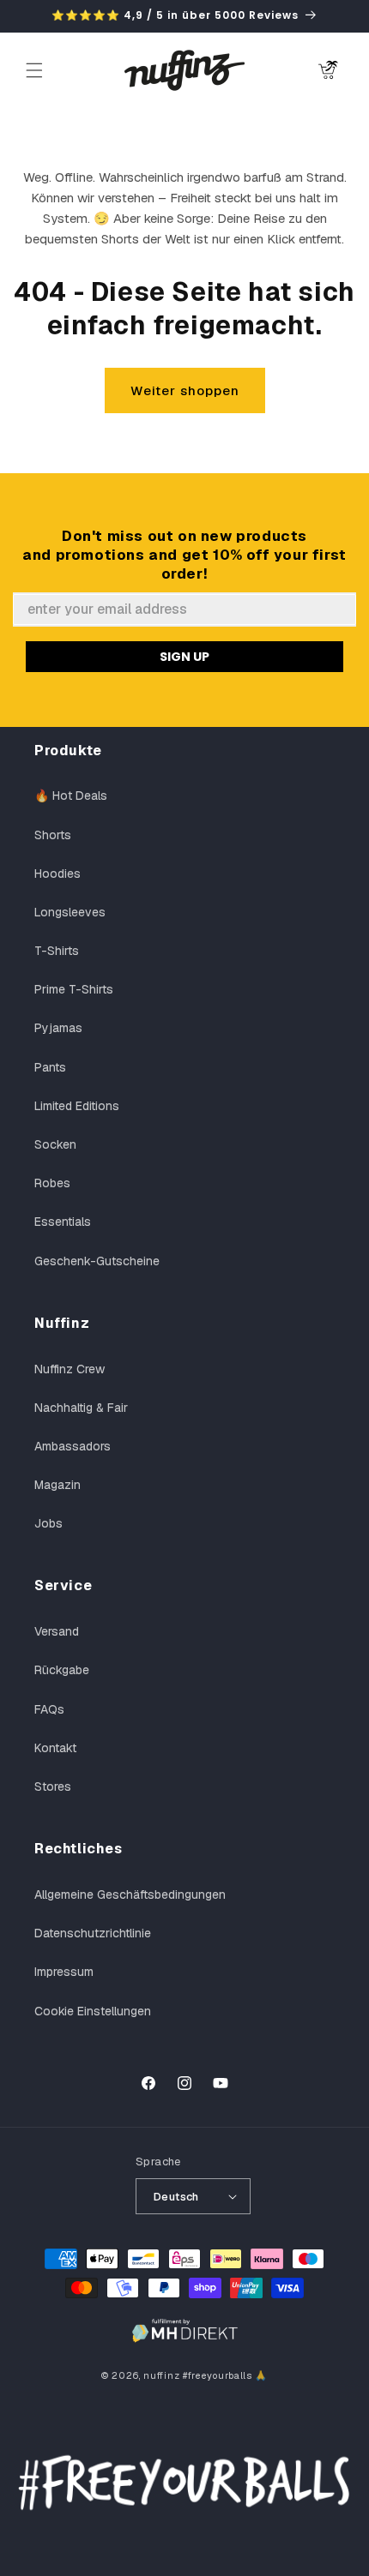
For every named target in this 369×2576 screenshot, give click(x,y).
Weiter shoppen (185, 390)
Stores (53, 1786)
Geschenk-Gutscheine (97, 1261)
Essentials (63, 1222)
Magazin (57, 1485)
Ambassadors (73, 1446)
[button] (34, 70)
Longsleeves (70, 912)
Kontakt (55, 1748)
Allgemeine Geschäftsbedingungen (130, 1894)
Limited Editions (77, 1106)
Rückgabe (62, 1670)
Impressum (64, 1972)
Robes (52, 1183)
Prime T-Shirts (74, 989)
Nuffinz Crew (70, 1369)
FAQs (49, 1709)
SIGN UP (184, 657)
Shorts (53, 835)
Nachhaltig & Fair (81, 1408)
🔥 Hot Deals (71, 796)
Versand (57, 1631)
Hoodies (57, 874)
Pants (50, 1067)
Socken (55, 1144)
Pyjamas (58, 1028)
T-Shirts (57, 951)
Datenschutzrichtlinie (93, 1933)
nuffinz (161, 2375)
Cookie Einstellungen (93, 2011)
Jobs (48, 1523)
